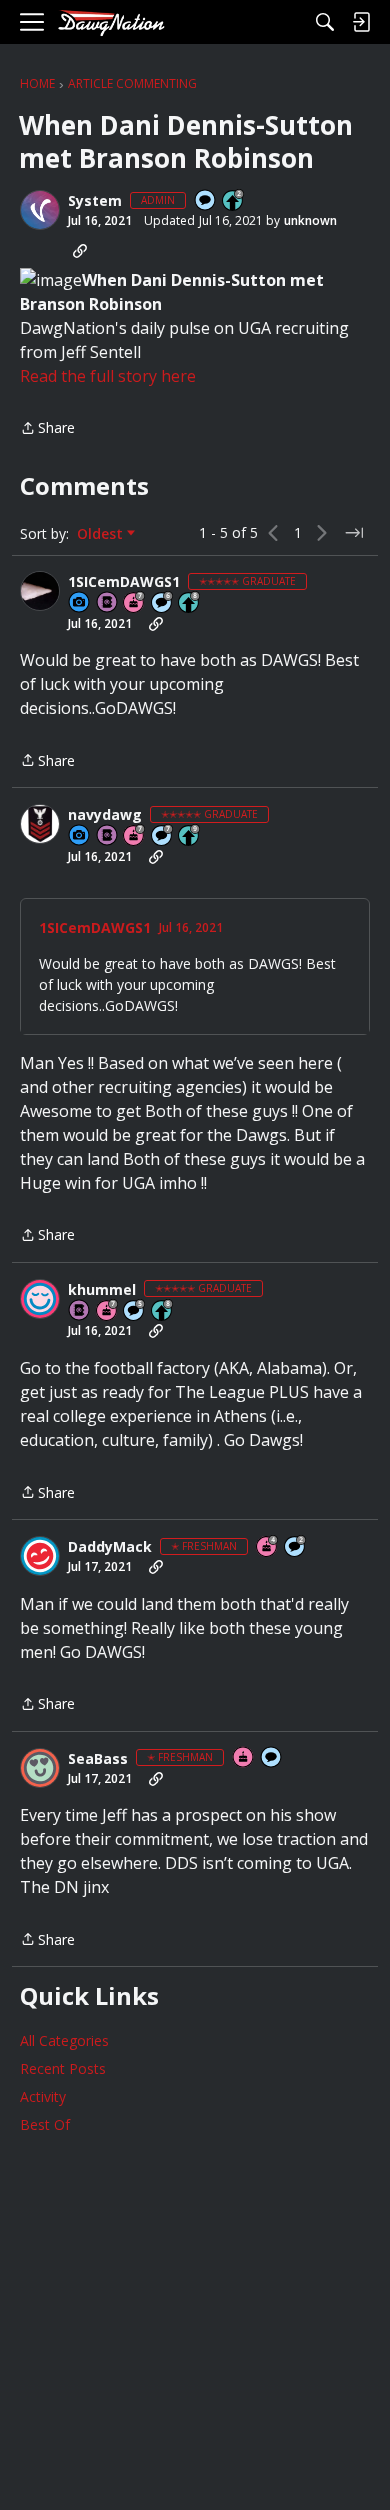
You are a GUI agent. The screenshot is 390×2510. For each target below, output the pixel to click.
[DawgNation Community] (111, 22)
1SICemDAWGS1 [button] (124, 582)
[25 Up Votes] (234, 201)
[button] (40, 210)
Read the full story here (108, 376)
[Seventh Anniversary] (135, 603)
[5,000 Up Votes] (190, 836)
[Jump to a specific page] (354, 533)
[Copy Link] (80, 251)
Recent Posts (63, 2068)
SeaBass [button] (98, 1759)
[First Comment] (206, 201)
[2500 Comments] (163, 603)
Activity (43, 2096)
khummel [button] (102, 1290)
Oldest (102, 534)
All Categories (64, 2040)
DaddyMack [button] (110, 1547)
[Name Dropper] (108, 603)
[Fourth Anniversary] (268, 1547)
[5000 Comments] (163, 836)
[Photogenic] (80, 603)
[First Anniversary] (244, 1758)
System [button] (95, 201)
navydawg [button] (105, 815)
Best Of (45, 2124)
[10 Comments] (296, 1547)
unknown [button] (310, 220)
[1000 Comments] (135, 1311)
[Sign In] (361, 22)
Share (47, 429)
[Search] (325, 22)
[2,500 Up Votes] (190, 603)
